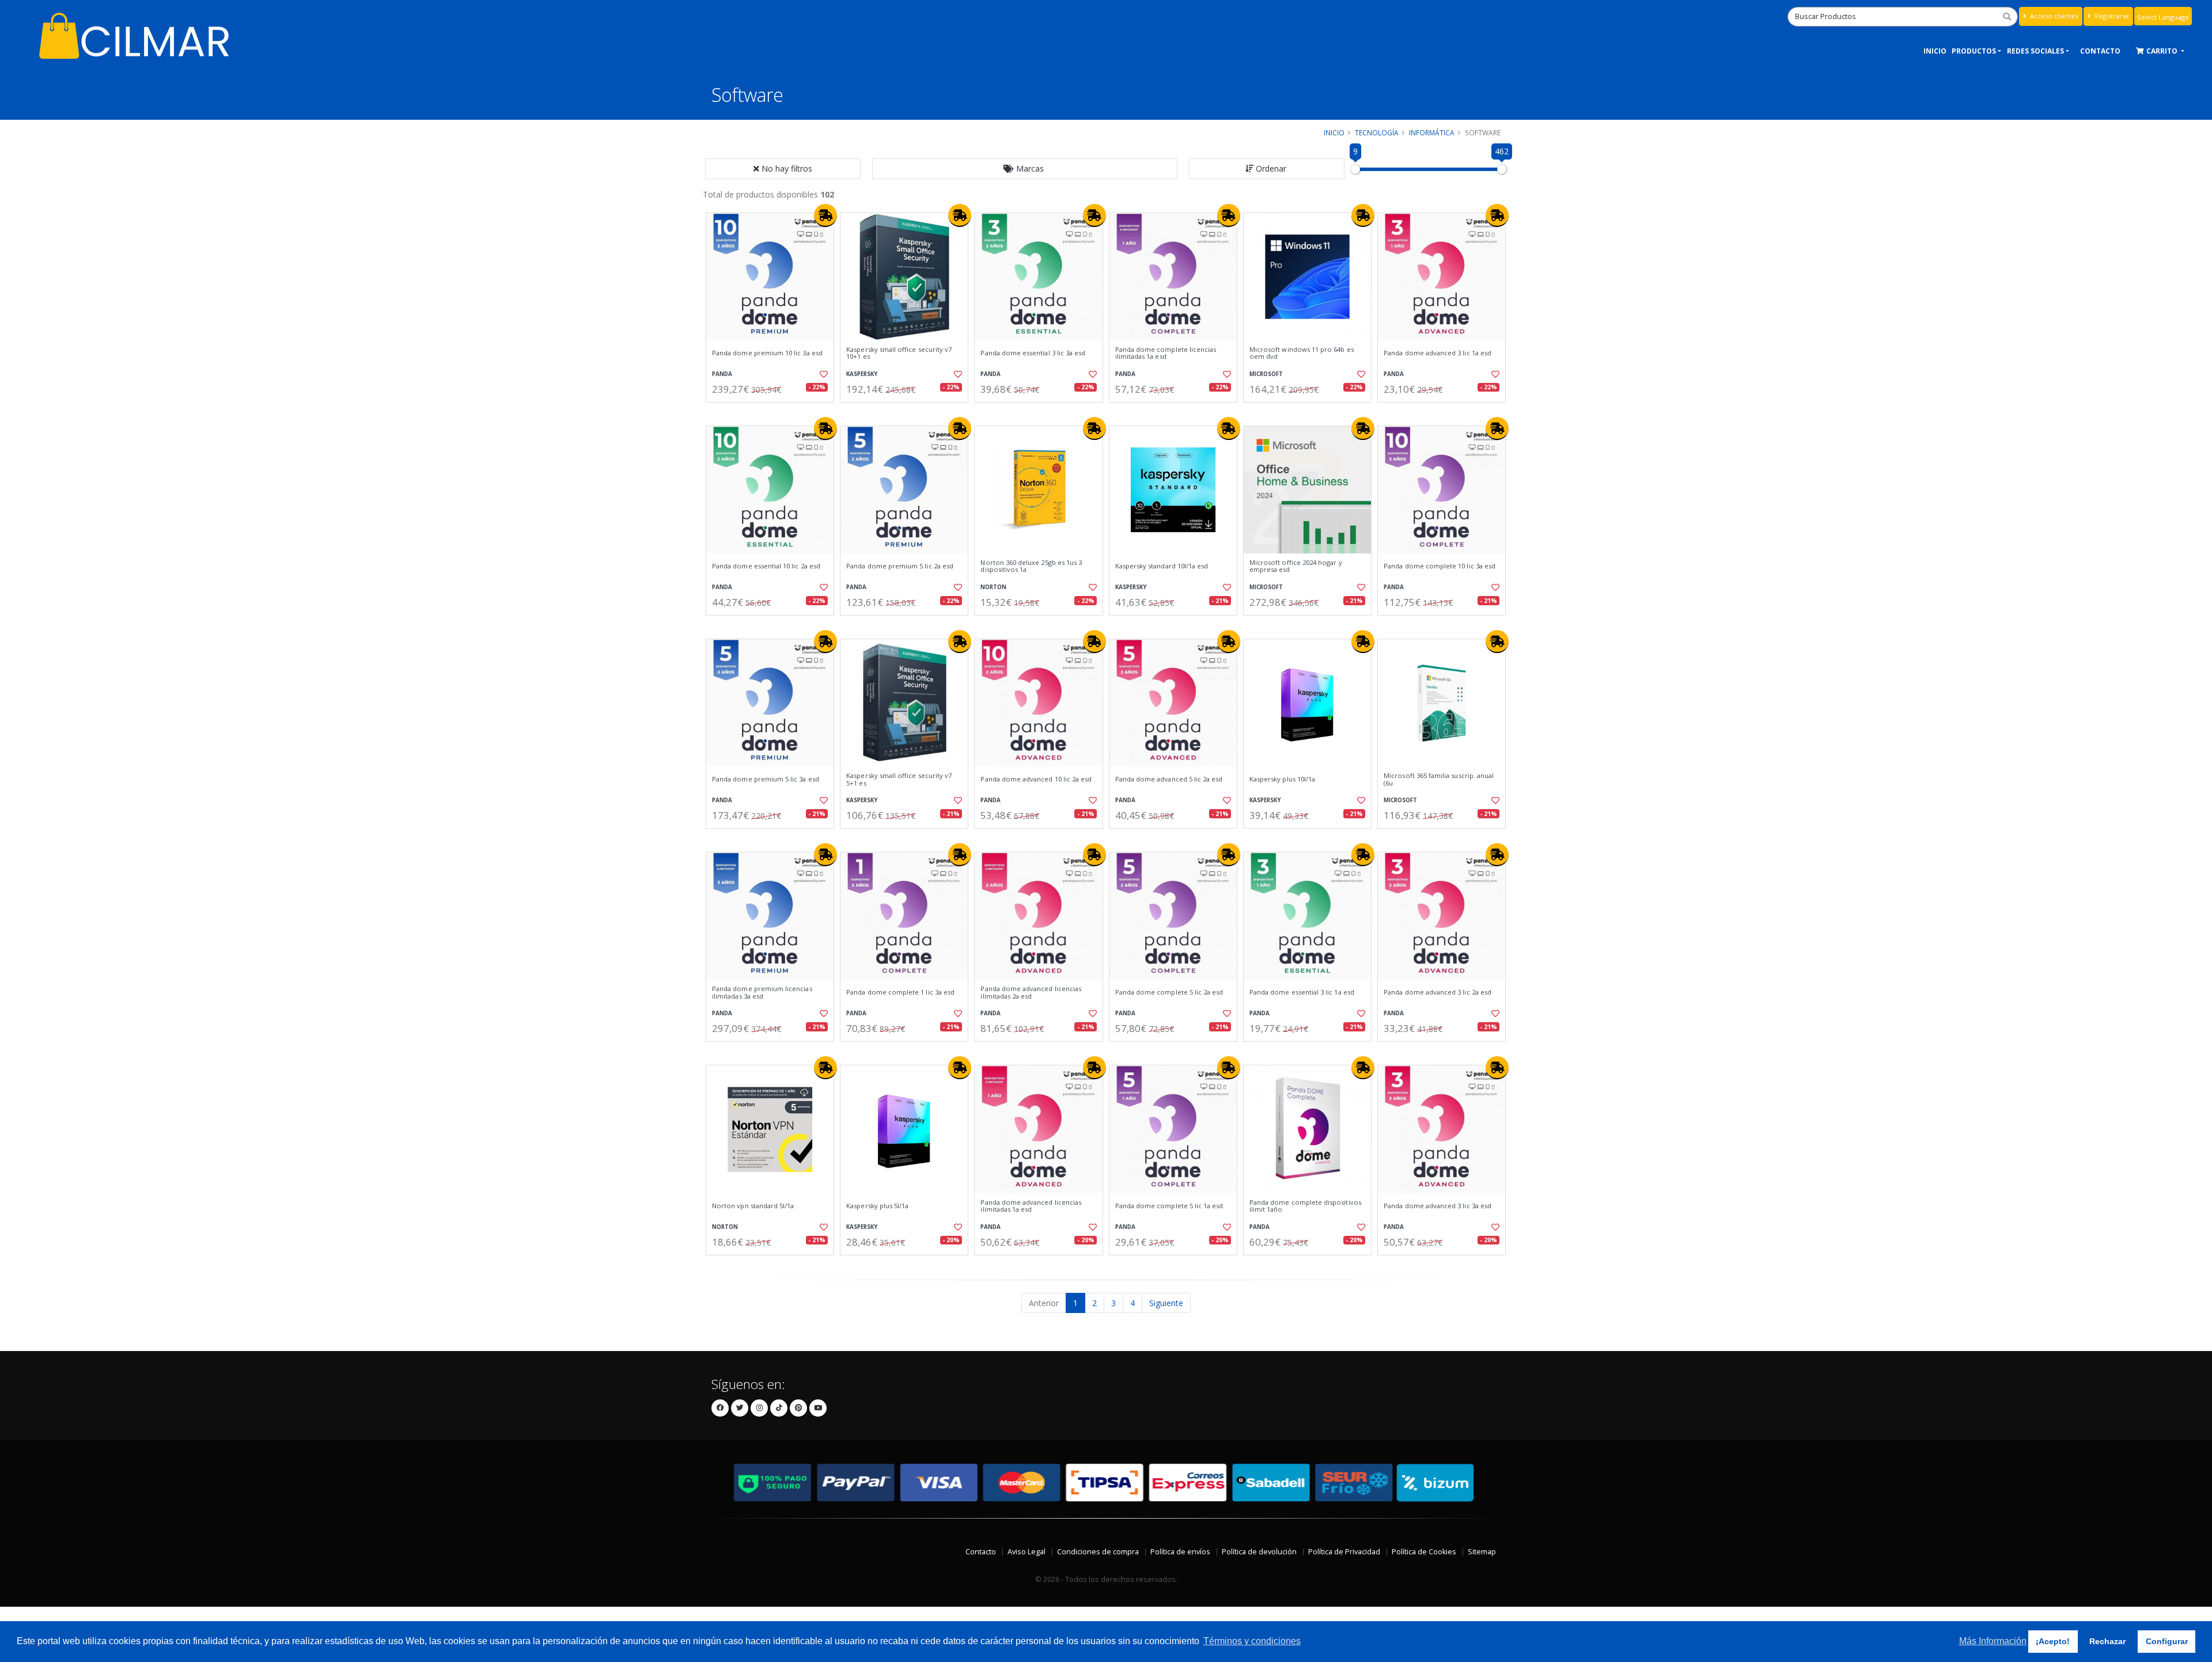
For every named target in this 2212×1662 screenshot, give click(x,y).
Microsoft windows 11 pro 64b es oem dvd (1302, 353)
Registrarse (2111, 16)
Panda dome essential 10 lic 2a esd (766, 566)
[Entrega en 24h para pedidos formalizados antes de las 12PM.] (825, 215)
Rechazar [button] (2107, 1641)
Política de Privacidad (1344, 1552)
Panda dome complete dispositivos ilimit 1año (1305, 1206)
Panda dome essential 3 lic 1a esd (1302, 992)
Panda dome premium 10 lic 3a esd (767, 353)
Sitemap (1482, 1552)
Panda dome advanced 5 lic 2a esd (1169, 779)
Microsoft (1266, 374)
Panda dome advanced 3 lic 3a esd (1438, 1206)
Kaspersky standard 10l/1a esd (1162, 566)
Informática (1432, 132)
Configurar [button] (2167, 1641)
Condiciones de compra (1098, 1552)
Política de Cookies (1424, 1552)
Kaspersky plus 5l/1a (877, 1206)
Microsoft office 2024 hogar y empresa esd (1296, 566)
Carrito (2163, 51)
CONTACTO (2100, 51)
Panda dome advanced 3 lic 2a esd (1438, 992)
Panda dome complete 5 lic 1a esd (1169, 1206)
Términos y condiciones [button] (1252, 1641)
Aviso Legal (1027, 1552)
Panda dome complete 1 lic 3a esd (900, 992)
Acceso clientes (2053, 16)
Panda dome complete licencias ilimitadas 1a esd (1166, 353)
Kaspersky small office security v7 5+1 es (899, 779)
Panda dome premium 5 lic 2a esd (900, 566)
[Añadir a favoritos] (823, 374)
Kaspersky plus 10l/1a (1282, 779)
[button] (1025, 169)
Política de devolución (1259, 1552)
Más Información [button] (1993, 1641)
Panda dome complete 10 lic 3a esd (1440, 566)
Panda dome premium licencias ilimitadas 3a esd (762, 993)
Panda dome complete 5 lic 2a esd (1169, 992)
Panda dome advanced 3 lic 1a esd (1438, 353)
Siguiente (1166, 1303)
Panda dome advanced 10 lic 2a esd (1036, 779)
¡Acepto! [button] (2053, 1641)
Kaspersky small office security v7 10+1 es (899, 353)
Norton (993, 587)
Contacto (981, 1552)
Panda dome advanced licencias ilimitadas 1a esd (1031, 1206)
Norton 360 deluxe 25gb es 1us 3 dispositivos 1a (1031, 566)
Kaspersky (862, 374)
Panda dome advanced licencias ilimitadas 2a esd (1031, 993)
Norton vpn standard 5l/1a (753, 1206)
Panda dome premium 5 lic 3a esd (766, 779)
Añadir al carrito (774, 412)
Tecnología (1377, 132)
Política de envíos (1180, 1552)
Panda (722, 374)
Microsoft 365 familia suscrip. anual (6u (1439, 779)
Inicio (1935, 51)
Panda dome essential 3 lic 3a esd (1033, 353)
